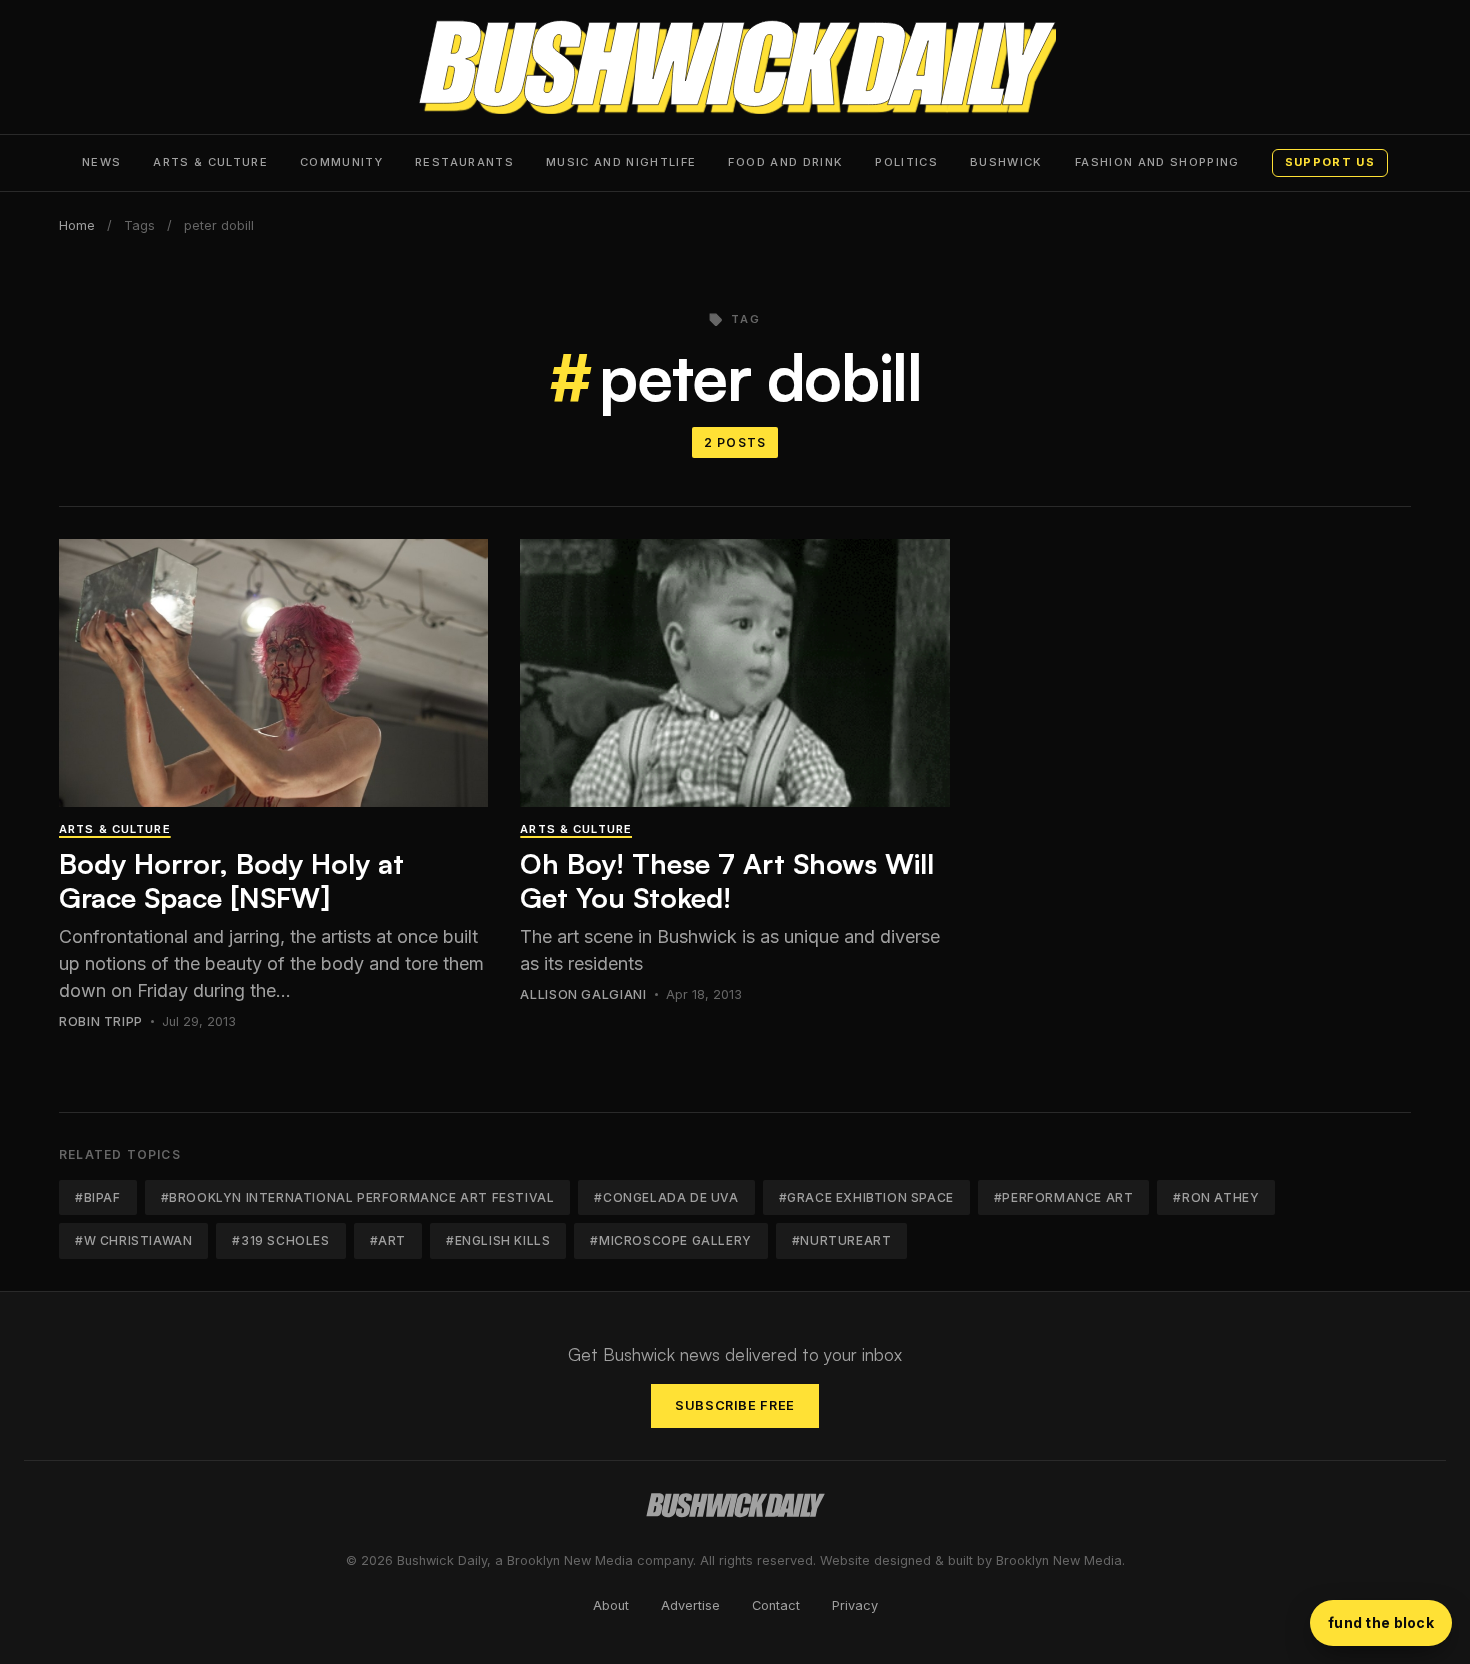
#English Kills (498, 1240)
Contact (776, 1605)
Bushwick (1006, 162)
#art (388, 1240)
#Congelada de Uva (666, 1197)
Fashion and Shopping (1157, 162)
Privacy (855, 1605)
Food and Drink (785, 162)
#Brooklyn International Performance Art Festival (358, 1197)
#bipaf (98, 1197)
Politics (906, 162)
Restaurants (464, 162)
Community (341, 162)
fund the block (1381, 1622)
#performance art (1064, 1197)
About (611, 1605)
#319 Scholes (280, 1240)
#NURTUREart (842, 1240)
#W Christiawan (133, 1240)
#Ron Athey (1216, 1197)
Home (77, 225)
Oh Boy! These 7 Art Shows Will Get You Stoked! (727, 880)
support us (1330, 162)
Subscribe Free (735, 1405)
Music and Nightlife (621, 162)
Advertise (690, 1605)
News (101, 162)
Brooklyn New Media (1059, 1560)
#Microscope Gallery (670, 1240)
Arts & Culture (210, 162)
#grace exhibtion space (866, 1197)
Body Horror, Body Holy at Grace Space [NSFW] (231, 880)
